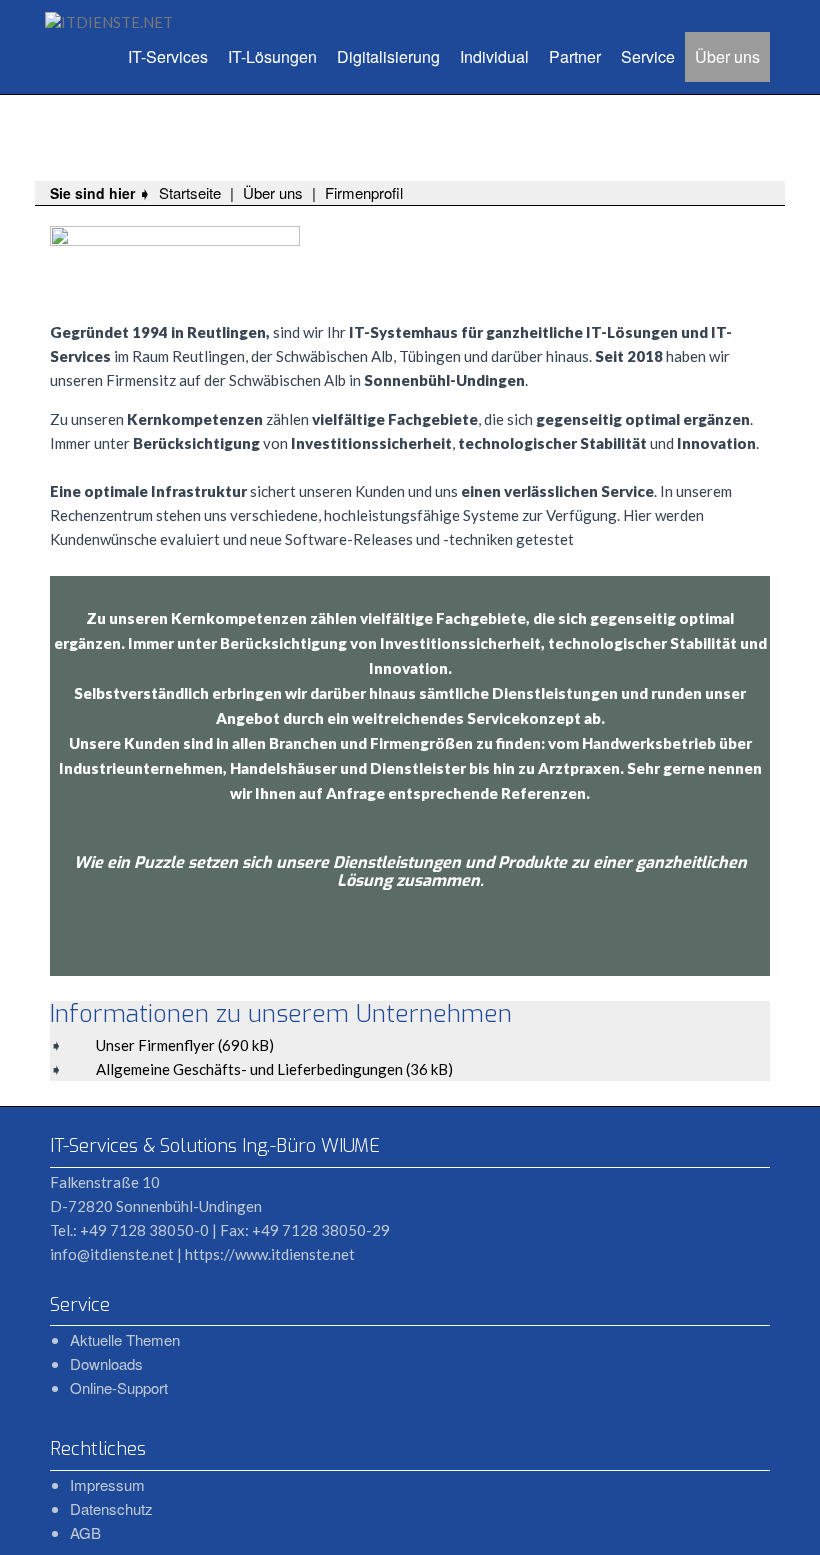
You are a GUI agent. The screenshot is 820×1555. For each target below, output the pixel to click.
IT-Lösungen (272, 56)
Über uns (727, 56)
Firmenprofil (364, 192)
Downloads (106, 1363)
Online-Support (119, 1387)
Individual (494, 56)
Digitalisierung (388, 56)
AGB (85, 1532)
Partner (575, 56)
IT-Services (168, 56)
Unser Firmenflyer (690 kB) (185, 1045)
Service (648, 56)
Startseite (190, 192)
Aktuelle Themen (125, 1339)
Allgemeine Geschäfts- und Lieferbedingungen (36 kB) (274, 1069)
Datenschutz (111, 1508)
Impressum (107, 1484)
